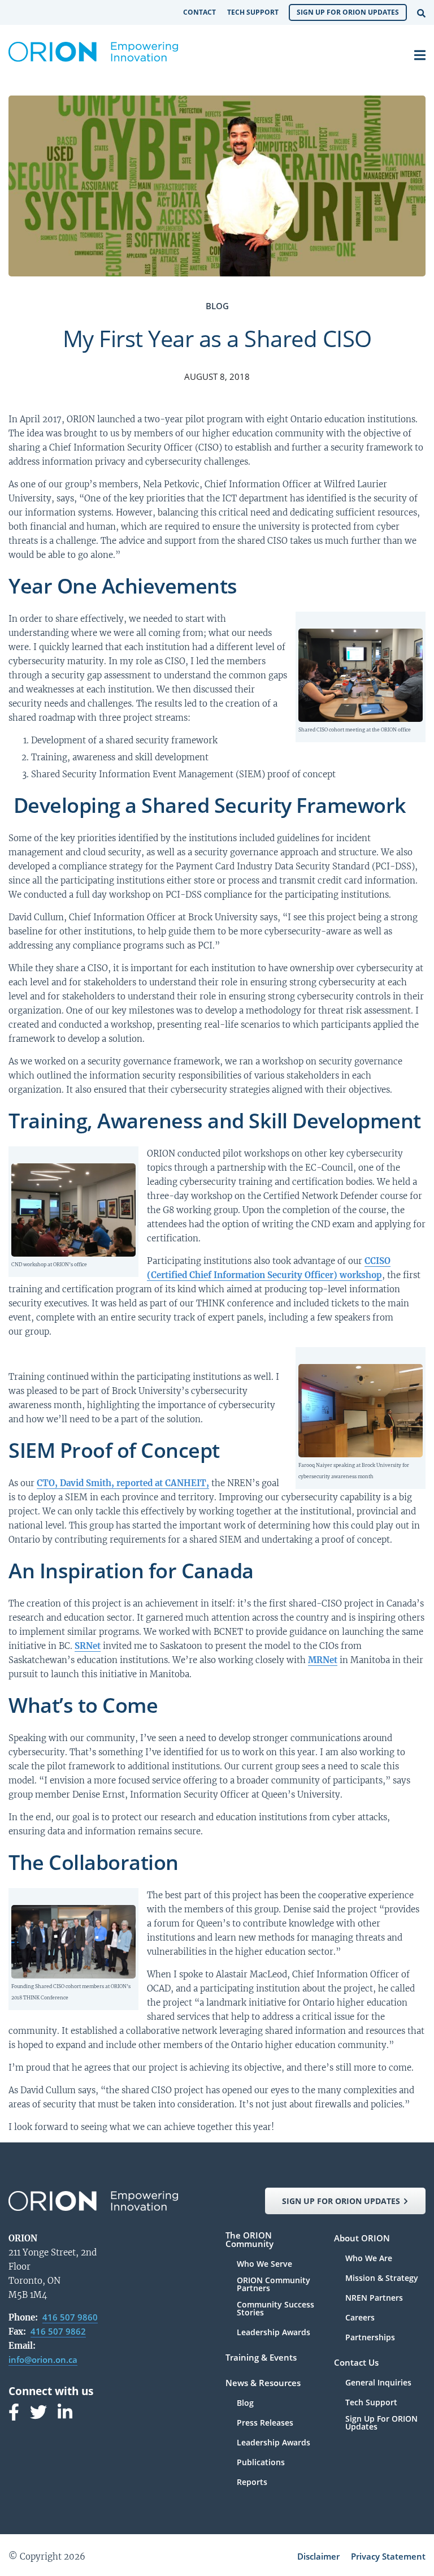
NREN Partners (374, 2298)
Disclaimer (318, 2556)
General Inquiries (378, 2383)
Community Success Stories (275, 2309)
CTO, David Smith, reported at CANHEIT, (123, 1483)
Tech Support (253, 12)
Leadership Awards (274, 2332)
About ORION (362, 2239)
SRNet (88, 1646)
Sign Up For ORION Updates (348, 12)
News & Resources (263, 2384)
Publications (261, 2463)
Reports (252, 2482)
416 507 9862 (58, 2331)
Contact (199, 12)
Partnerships (370, 2337)
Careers (360, 2318)
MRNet (323, 1660)
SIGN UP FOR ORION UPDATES (341, 2201)
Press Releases (265, 2423)
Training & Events (261, 2358)
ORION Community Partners (274, 2285)
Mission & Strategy (382, 2279)
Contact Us (356, 2363)
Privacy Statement (388, 2556)
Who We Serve (264, 2265)
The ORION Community (249, 2240)
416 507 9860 (70, 2317)
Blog (245, 2404)
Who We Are (369, 2259)
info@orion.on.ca (43, 2359)
